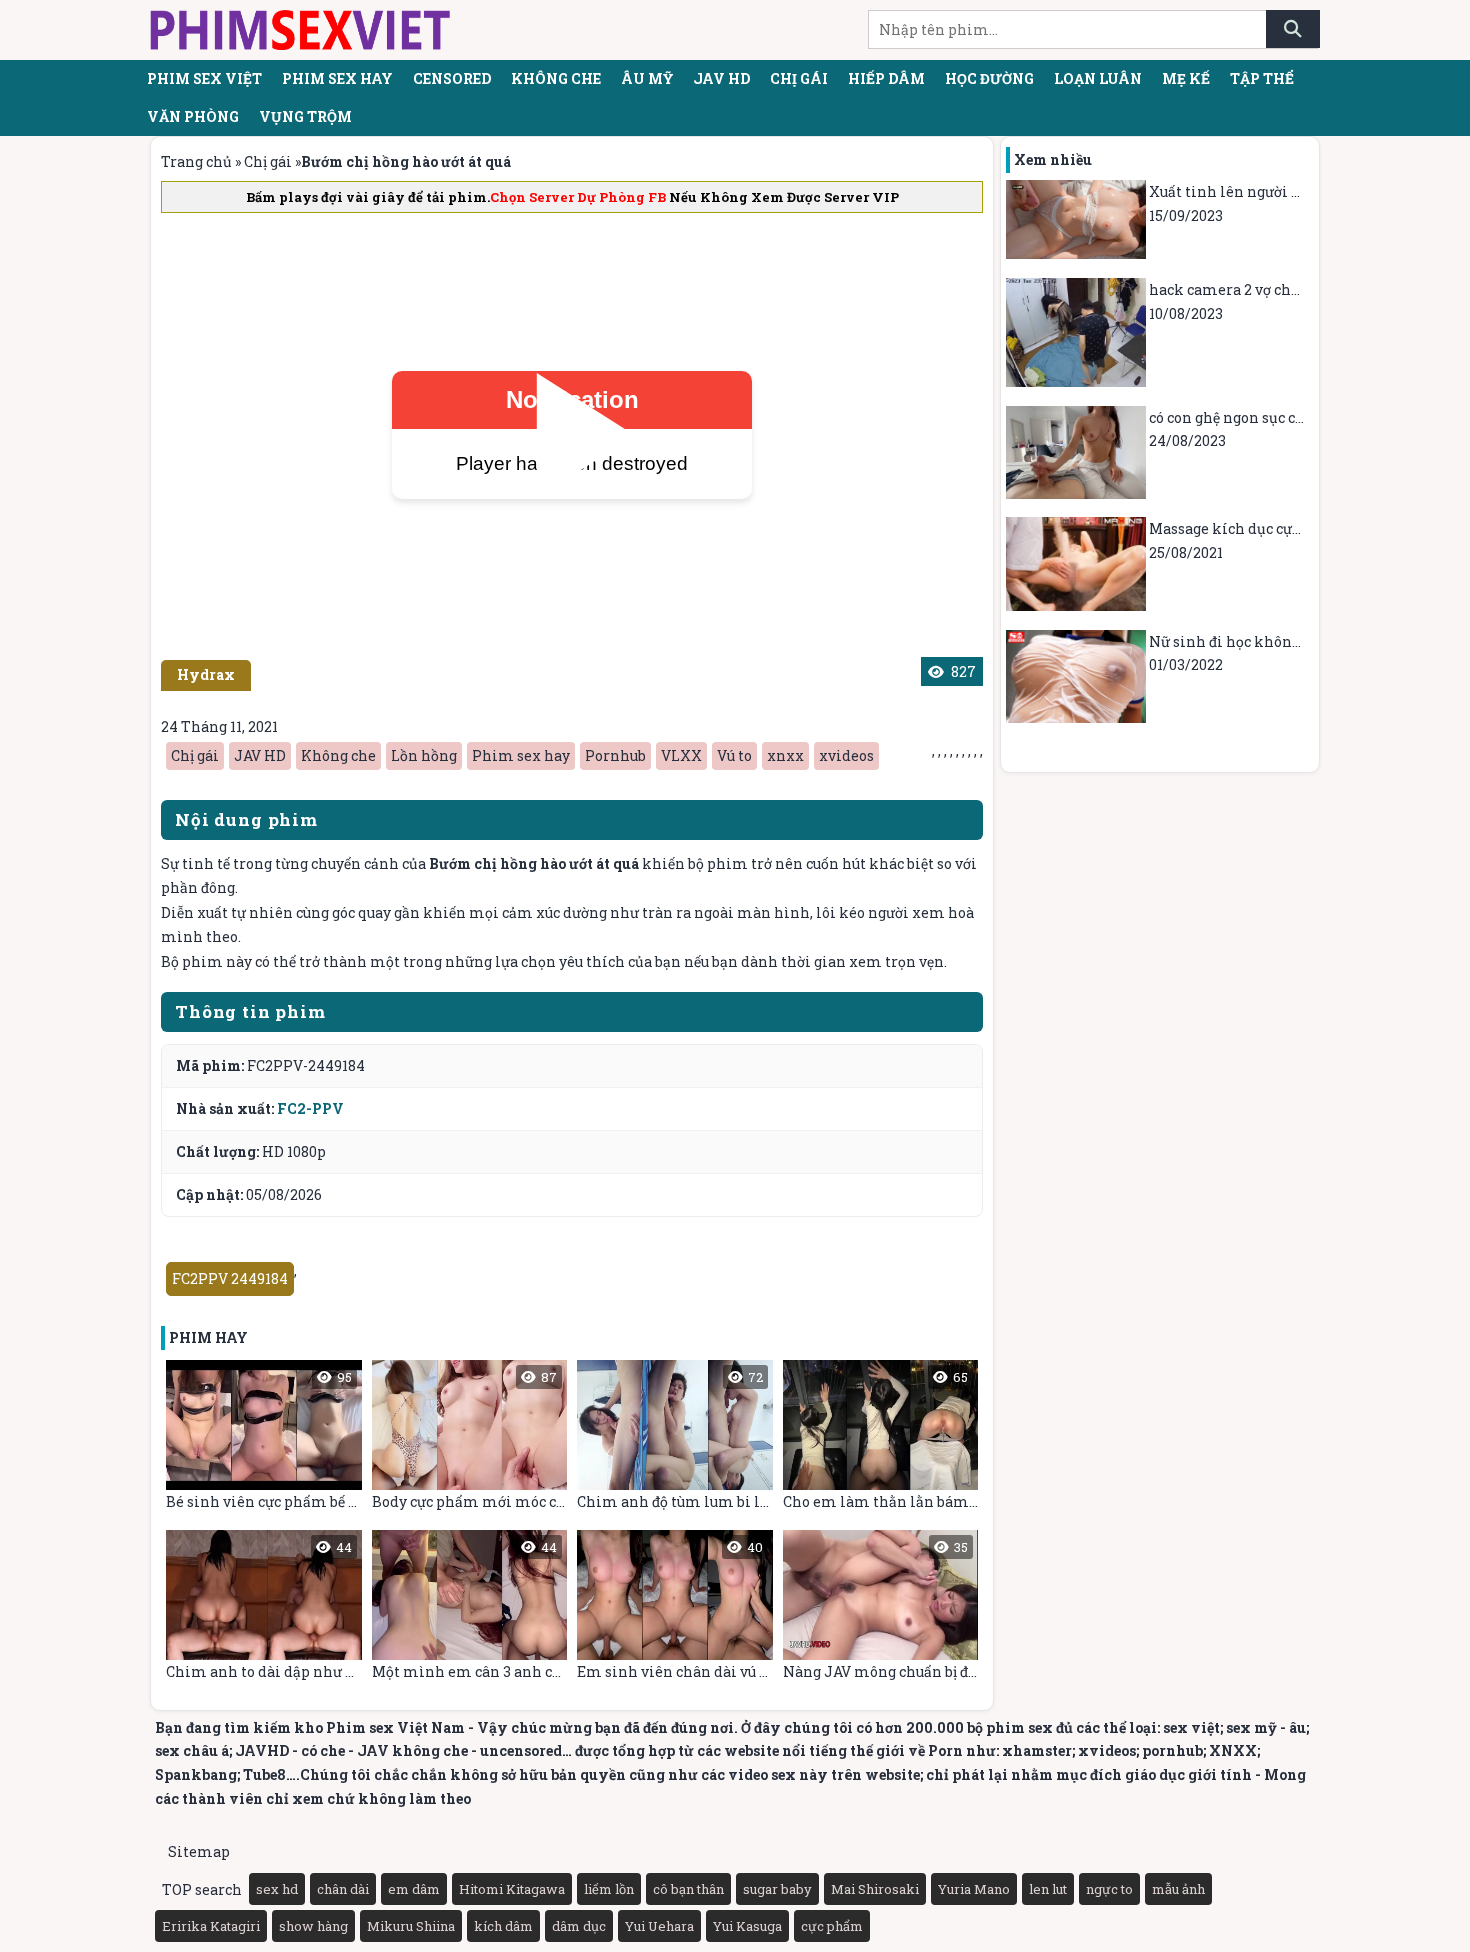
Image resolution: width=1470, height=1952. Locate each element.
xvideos (846, 755)
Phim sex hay (337, 78)
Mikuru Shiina (411, 1926)
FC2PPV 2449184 (230, 1278)
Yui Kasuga (747, 1926)
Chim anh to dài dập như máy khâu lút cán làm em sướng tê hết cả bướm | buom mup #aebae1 (264, 1609)
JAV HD (721, 78)
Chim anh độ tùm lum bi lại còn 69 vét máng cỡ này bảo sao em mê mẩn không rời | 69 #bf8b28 (675, 1439)
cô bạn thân (688, 1889)
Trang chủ (196, 161)
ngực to (1109, 1889)
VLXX (681, 755)
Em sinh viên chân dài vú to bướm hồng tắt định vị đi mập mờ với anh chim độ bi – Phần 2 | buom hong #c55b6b (675, 1609)
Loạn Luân (1098, 78)
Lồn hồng (424, 755)
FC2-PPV (310, 1108)
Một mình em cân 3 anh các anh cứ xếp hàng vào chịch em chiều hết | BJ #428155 (470, 1609)
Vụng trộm (305, 116)
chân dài (343, 1889)
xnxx (785, 755)
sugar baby (777, 1889)
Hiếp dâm (886, 78)
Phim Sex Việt (204, 78)
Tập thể (1262, 78)
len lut (1048, 1889)
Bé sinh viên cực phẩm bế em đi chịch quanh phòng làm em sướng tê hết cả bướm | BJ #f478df (264, 1439)
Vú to (734, 755)
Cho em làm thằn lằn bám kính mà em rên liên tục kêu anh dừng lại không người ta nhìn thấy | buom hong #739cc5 (881, 1439)
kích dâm (503, 1926)
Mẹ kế (1186, 78)
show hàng (313, 1926)
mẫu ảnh (1178, 1889)
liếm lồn (609, 1889)
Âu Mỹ (647, 78)
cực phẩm (832, 1926)
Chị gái (799, 78)
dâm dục (579, 1926)
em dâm (414, 1889)
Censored (452, 78)
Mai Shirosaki (875, 1889)
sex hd (277, 1889)
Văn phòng (193, 116)
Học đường (989, 78)
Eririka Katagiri (211, 1926)
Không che (556, 78)
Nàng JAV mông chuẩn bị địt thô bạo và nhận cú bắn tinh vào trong (881, 1609)
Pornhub (615, 755)
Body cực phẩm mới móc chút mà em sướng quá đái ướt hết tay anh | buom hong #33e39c (470, 1439)
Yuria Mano (974, 1889)
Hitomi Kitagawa (512, 1889)
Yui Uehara (659, 1926)
